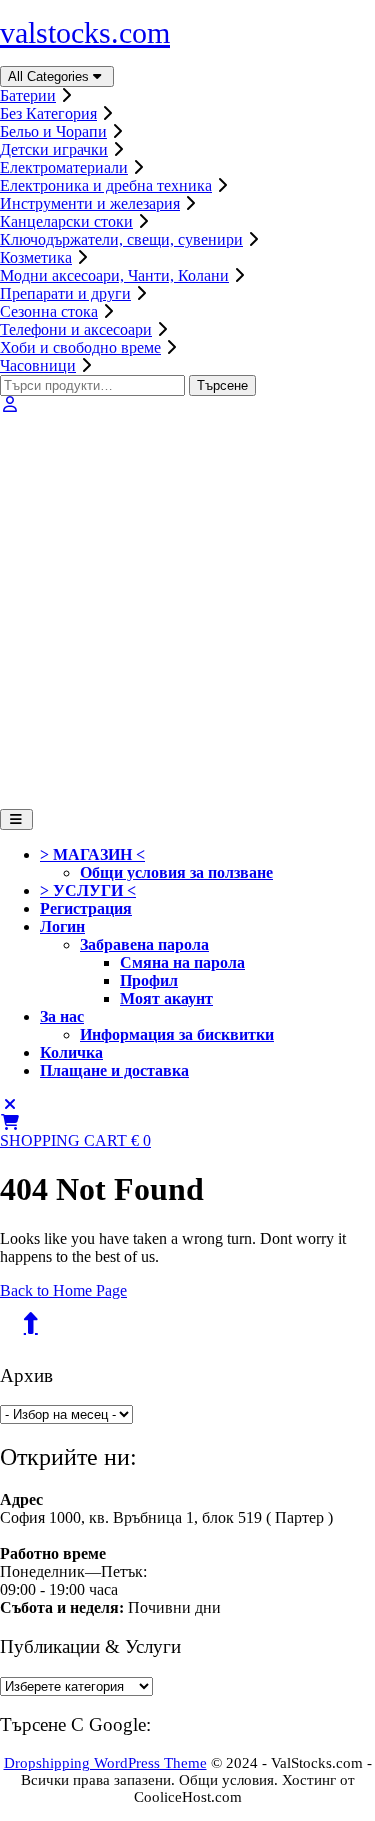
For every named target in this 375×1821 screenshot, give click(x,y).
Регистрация (86, 908)
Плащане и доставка (114, 1070)
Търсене (222, 385)
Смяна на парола (182, 962)
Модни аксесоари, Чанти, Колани (114, 275)
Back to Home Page (63, 1290)
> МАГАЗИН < (92, 854)
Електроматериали (64, 167)
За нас (62, 1016)
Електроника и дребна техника (106, 185)
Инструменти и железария (90, 203)
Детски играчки (54, 149)
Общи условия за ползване (176, 872)
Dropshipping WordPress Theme (105, 1763)
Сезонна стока (49, 311)
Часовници (38, 365)
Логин (62, 926)
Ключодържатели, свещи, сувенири (121, 239)
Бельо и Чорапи (53, 131)
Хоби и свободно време (80, 347)
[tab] (16, 819)
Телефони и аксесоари (76, 329)
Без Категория (48, 113)
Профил (149, 980)
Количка (71, 1052)
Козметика (36, 257)
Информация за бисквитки (177, 1034)
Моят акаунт (166, 998)
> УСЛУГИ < (88, 890)
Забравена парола (144, 944)
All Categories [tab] (48, 76)
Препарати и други (65, 293)
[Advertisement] (187, 611)
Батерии (28, 95)
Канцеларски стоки (66, 221)
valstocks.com (85, 32)
